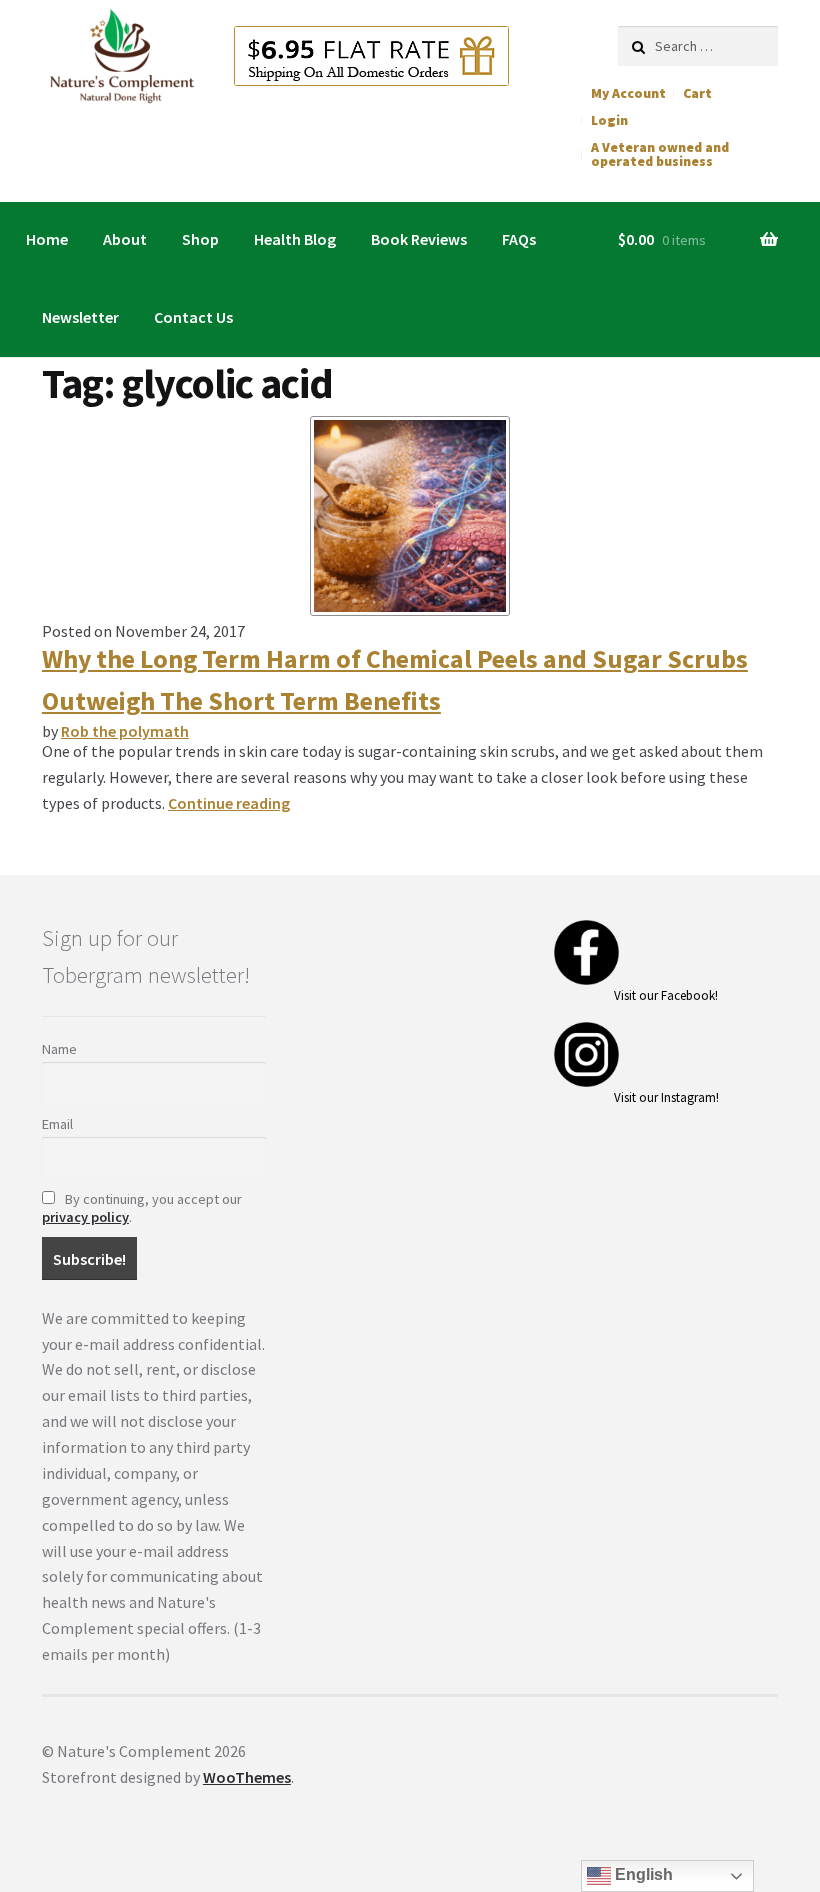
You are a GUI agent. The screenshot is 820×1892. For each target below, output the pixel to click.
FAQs (519, 239)
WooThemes (247, 1777)
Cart (697, 93)
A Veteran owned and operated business (660, 154)
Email (57, 1124)
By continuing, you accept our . (142, 1208)
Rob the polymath (125, 731)
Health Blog (295, 239)
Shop (200, 239)
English (642, 1874)
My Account (628, 93)
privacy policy (85, 1217)
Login (609, 120)
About (125, 239)
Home (47, 239)
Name (59, 1049)
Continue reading (229, 803)
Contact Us (193, 317)
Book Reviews (419, 239)
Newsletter (80, 317)
